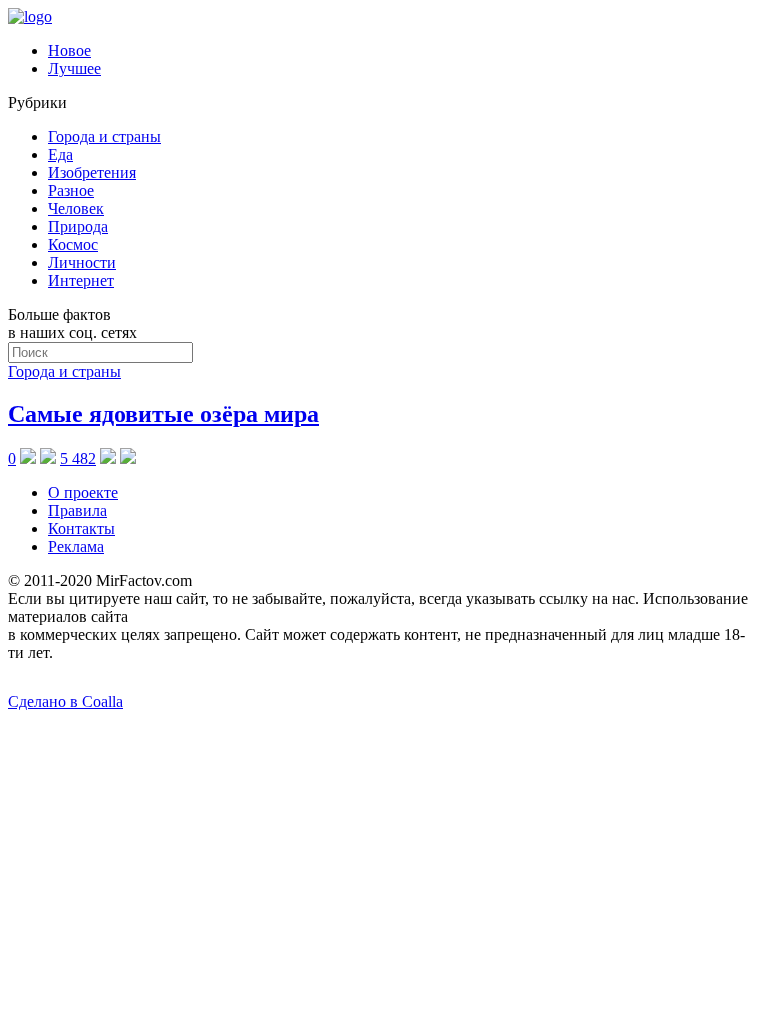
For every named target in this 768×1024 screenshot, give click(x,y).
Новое (69, 50)
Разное (71, 190)
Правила (77, 510)
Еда (60, 154)
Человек (76, 208)
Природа (78, 226)
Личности (82, 262)
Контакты (81, 528)
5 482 (78, 458)
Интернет (81, 280)
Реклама (76, 546)
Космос (73, 244)
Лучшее (74, 68)
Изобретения (92, 172)
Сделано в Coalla (65, 701)
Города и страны (104, 136)
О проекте (83, 492)
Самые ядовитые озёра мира (163, 414)
